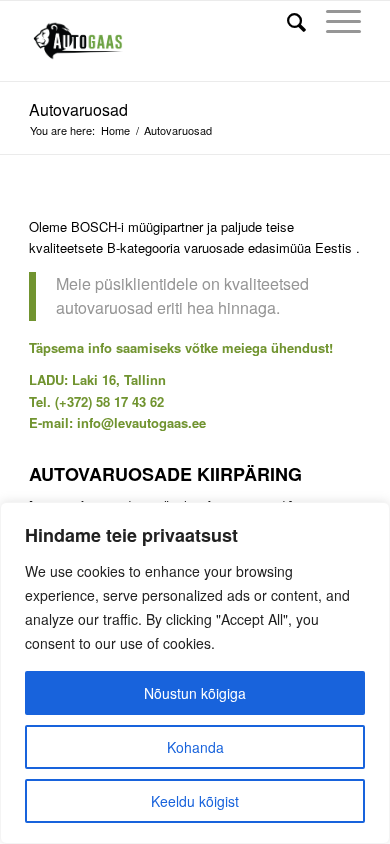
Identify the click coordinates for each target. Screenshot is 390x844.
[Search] (286, 21)
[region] (195, 673)
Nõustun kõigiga (195, 693)
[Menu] (333, 21)
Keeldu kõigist (195, 801)
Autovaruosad (78, 109)
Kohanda (195, 747)
